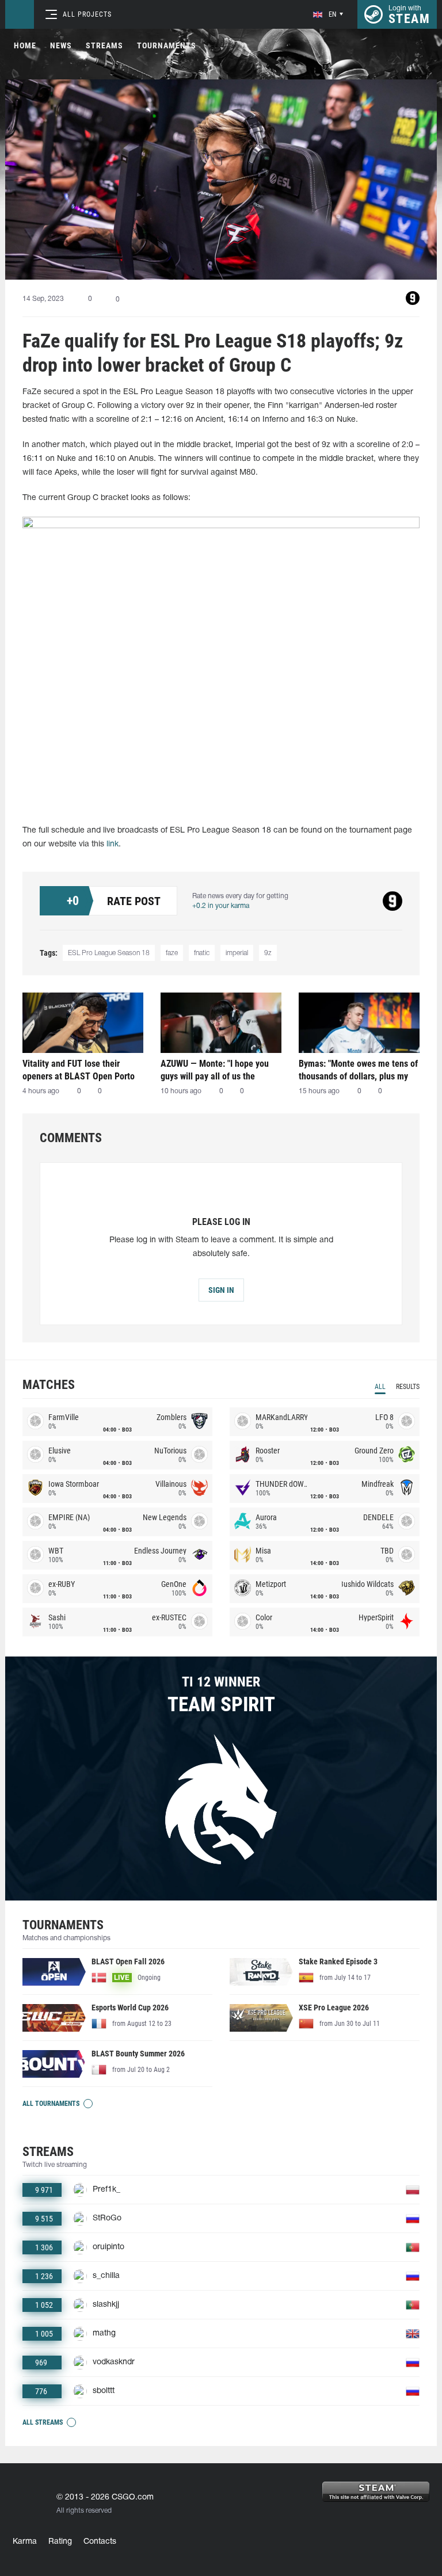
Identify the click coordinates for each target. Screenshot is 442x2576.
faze (172, 953)
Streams (104, 45)
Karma (25, 2542)
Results (408, 1387)
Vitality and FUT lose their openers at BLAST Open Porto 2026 (79, 1070)
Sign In (221, 1290)
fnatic (202, 953)
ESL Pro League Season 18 (109, 953)
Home (25, 45)
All (380, 1387)
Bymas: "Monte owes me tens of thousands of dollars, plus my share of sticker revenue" (358, 1070)
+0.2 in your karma (221, 906)
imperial (237, 953)
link (113, 844)
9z (268, 953)
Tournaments (167, 45)
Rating (60, 2542)
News (61, 45)
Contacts (100, 2542)
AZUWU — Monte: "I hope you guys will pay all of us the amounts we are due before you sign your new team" (219, 1070)
